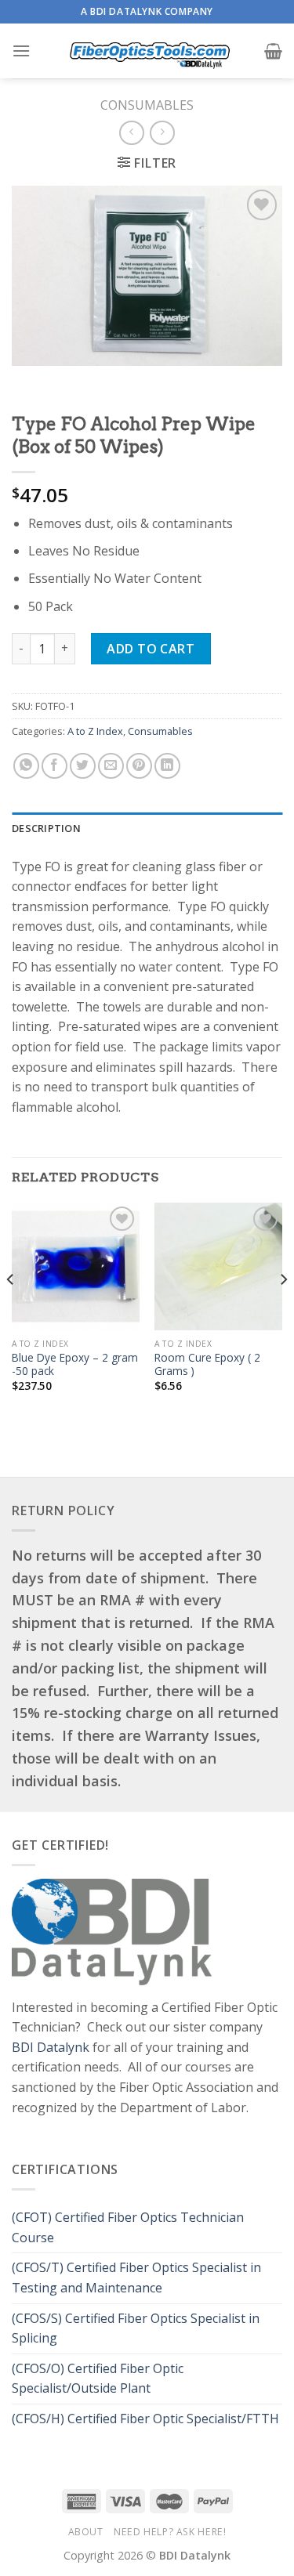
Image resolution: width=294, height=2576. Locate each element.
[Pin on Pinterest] (139, 766)
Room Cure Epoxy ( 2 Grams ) (207, 1364)
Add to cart (151, 649)
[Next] (283, 1310)
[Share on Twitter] (83, 766)
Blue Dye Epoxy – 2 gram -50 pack (75, 1364)
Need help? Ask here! (170, 2532)
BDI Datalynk (51, 2047)
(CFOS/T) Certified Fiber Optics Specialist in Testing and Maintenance (136, 2278)
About (86, 2532)
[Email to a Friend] (111, 766)
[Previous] (11, 1310)
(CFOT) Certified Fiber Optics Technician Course (128, 2227)
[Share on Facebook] (54, 766)
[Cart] (273, 51)
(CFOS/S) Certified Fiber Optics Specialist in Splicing (136, 2328)
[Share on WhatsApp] (26, 766)
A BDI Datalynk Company (147, 11)
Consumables (147, 105)
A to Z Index (95, 731)
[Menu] (21, 51)
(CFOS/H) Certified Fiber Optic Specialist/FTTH (147, 2419)
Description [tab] (46, 828)
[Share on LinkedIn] (167, 766)
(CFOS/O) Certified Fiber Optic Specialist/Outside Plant (98, 2379)
